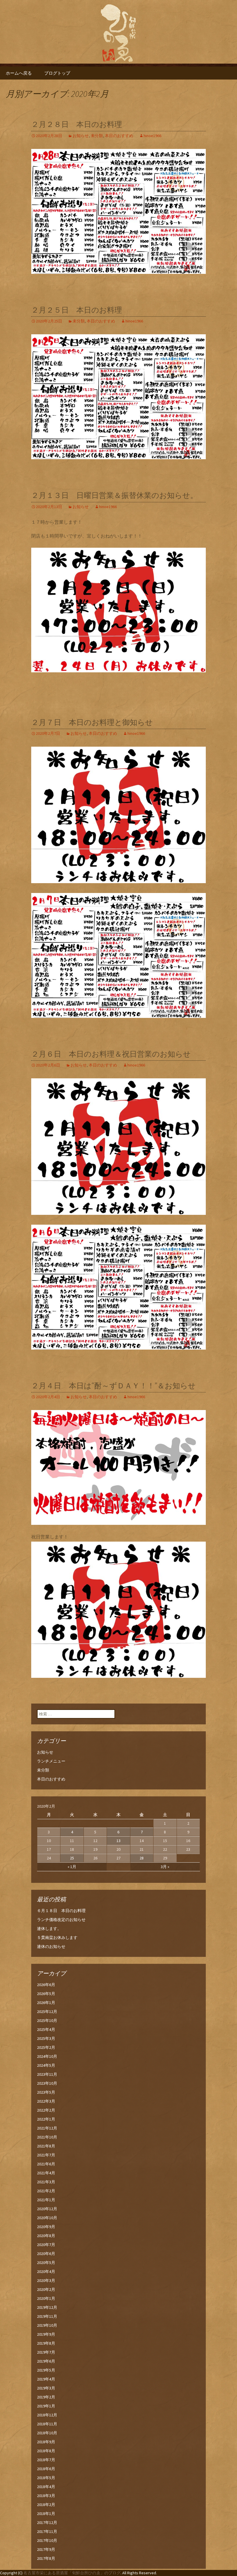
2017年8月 (46, 2558)
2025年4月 (46, 2029)
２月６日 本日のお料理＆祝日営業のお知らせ (111, 1054)
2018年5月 (46, 2478)
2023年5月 (46, 2092)
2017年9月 (46, 2549)
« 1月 (72, 1867)
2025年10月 (47, 2020)
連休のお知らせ (51, 1946)
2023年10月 (47, 2083)
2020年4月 (46, 2271)
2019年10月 (47, 2325)
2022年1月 (46, 2119)
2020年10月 (47, 2218)
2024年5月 (46, 2065)
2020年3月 (46, 2280)
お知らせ (81, 136)
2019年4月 (46, 2379)
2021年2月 (46, 2191)
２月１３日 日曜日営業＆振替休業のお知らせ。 (114, 496)
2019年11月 (47, 2316)
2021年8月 (46, 2146)
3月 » (165, 1867)
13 (118, 1841)
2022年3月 (46, 2101)
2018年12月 (47, 2415)
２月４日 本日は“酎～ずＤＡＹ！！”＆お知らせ (113, 1386)
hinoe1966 (152, 136)
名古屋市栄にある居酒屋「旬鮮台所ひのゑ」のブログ (72, 2573)
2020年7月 (46, 2245)
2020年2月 (46, 2289)
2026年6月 (46, 1985)
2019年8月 (46, 2343)
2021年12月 (47, 2128)
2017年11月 (47, 2531)
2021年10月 (47, 2137)
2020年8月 (46, 2236)
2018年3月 (46, 2496)
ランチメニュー (51, 1761)
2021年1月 (46, 2200)
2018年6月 (46, 2469)
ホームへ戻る (19, 73)
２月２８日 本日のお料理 (77, 124)
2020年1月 (46, 2298)
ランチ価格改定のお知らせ (61, 1920)
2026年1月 (46, 2003)
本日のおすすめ (119, 136)
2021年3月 (46, 2182)
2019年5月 (46, 2370)
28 (142, 1858)
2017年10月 (47, 2540)
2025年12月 (47, 2012)
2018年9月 (46, 2442)
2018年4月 (46, 2487)
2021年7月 (46, 2155)
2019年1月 (46, 2406)
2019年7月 (46, 2352)
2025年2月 (46, 2047)
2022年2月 (46, 2110)
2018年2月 (46, 2505)
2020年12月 (47, 2209)
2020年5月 (46, 2263)
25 (72, 1858)
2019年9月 (46, 2334)
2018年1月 (46, 2514)
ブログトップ (57, 73)
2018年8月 (46, 2451)
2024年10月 (47, 2056)
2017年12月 (47, 2523)
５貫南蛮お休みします (57, 1937)
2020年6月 (46, 2254)
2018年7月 (46, 2460)
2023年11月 (47, 2074)
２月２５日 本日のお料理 (77, 310)
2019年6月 (46, 2361)
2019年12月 (47, 2307)
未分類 (97, 136)
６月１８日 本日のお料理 (61, 1911)
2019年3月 (46, 2388)
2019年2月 (46, 2397)
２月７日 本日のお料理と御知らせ (92, 723)
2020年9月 (46, 2227)
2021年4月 (46, 2173)
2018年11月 (47, 2424)
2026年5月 (46, 1994)
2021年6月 (46, 2164)
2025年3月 (46, 2038)
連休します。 (49, 1929)
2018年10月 (47, 2433)
